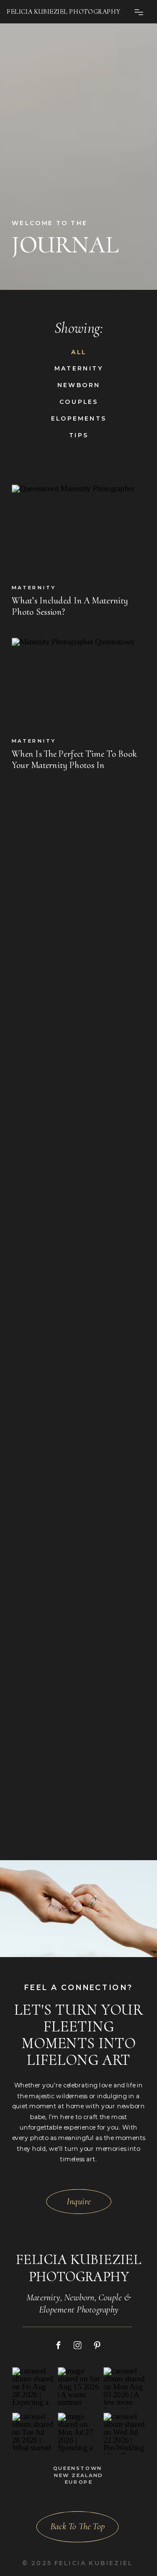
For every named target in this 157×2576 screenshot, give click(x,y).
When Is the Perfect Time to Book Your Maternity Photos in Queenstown (74, 765)
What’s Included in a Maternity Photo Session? (70, 606)
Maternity (34, 587)
